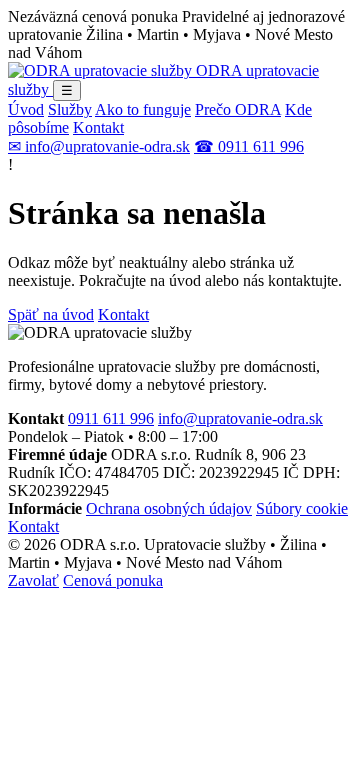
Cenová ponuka (113, 580)
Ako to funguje (143, 109)
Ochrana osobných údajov (169, 508)
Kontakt (98, 127)
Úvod (26, 109)
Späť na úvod (51, 314)
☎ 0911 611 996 (249, 146)
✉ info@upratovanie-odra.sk (99, 146)
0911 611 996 (111, 418)
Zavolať (33, 580)
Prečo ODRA (238, 109)
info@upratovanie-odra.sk (240, 418)
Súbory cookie (302, 508)
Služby (70, 109)
